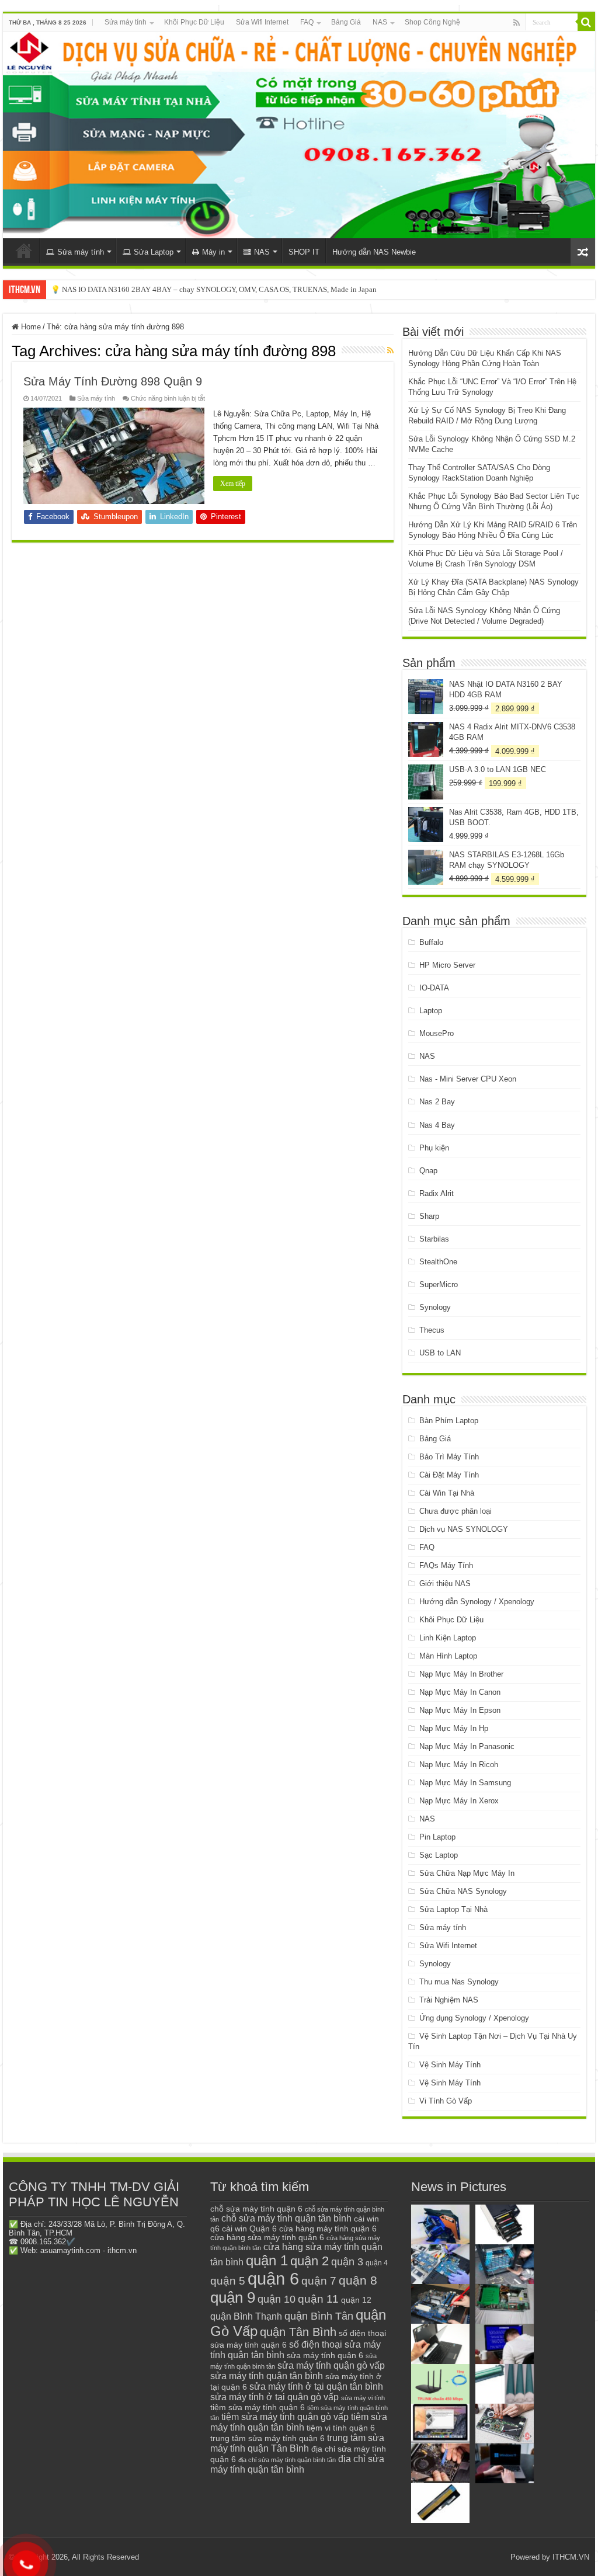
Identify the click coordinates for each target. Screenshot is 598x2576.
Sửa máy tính (126, 22)
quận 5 (228, 2281)
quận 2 (310, 2261)
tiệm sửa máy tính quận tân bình (299, 2422)
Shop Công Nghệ (432, 22)
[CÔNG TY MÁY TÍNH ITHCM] (299, 135)
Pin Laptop (437, 1837)
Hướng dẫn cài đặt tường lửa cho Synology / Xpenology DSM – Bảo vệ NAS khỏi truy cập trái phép (208, 289)
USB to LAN (440, 1353)
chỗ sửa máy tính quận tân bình (286, 2218)
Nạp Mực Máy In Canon (460, 1692)
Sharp (429, 1216)
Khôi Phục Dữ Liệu (194, 22)
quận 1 (267, 2260)
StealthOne (438, 1262)
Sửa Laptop (154, 252)
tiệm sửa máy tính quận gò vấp (285, 2417)
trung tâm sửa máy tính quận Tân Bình (297, 2443)
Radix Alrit (437, 1193)
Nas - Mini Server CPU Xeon (468, 1079)
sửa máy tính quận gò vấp (331, 2365)
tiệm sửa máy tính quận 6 (258, 2407)
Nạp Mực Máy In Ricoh (459, 1765)
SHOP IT (304, 252)
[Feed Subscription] (390, 350)
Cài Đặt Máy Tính (449, 1475)
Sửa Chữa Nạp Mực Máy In (467, 1873)
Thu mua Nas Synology (459, 1982)
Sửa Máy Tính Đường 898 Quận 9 (113, 381)
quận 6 (273, 2278)
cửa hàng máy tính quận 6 (328, 2229)
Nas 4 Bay (437, 1125)
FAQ (307, 22)
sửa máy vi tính (363, 2398)
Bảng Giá (346, 22)
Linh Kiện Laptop (448, 1638)
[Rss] (517, 23)
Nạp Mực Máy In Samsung (465, 1783)
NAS (380, 22)
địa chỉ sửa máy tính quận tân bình (297, 2464)
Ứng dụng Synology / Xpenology (474, 2018)
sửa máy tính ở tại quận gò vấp (274, 2397)
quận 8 (358, 2280)
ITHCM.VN (571, 2557)
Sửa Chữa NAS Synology (463, 1891)
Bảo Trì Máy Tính (449, 1457)
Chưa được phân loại (456, 1511)
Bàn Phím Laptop (449, 1421)
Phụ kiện (434, 1148)
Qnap (428, 1171)
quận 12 (356, 2300)
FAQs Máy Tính (446, 1565)
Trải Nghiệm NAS (449, 2000)
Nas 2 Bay (437, 1102)
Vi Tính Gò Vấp (446, 2101)
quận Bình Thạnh (246, 2316)
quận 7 (319, 2280)
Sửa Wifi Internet (262, 22)
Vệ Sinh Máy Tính (450, 2065)
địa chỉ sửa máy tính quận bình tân (287, 2460)
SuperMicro (439, 1284)
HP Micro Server (447, 965)
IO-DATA (434, 988)
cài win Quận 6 (249, 2229)
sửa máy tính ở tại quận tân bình (316, 2386)
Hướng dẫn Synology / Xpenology (477, 1602)
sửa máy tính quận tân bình (267, 2376)
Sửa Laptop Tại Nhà (453, 1909)
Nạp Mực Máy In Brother (461, 1674)
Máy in (213, 252)
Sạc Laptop (439, 1855)
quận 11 (318, 2299)
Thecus (432, 1330)
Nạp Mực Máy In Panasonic (467, 1746)
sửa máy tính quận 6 (325, 2355)
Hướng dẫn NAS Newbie (374, 252)
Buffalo (431, 942)
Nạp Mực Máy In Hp (454, 1728)
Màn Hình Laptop (448, 1656)
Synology (435, 1307)
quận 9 (233, 2297)
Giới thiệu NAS (445, 1584)
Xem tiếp (233, 484)
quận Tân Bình (298, 2332)
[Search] (586, 22)
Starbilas (434, 1239)
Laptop (431, 1011)
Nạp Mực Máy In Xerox (459, 1801)
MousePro (437, 1033)
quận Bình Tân (319, 2316)
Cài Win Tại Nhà (447, 1493)
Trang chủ (24, 251)
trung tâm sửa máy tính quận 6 (267, 2438)
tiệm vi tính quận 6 (341, 2428)
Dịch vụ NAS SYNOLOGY (464, 1529)
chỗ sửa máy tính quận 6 (256, 2209)
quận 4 (377, 2263)
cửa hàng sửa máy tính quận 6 (267, 2238)
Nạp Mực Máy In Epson (460, 1710)
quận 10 (277, 2299)
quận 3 (347, 2262)
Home (30, 327)
